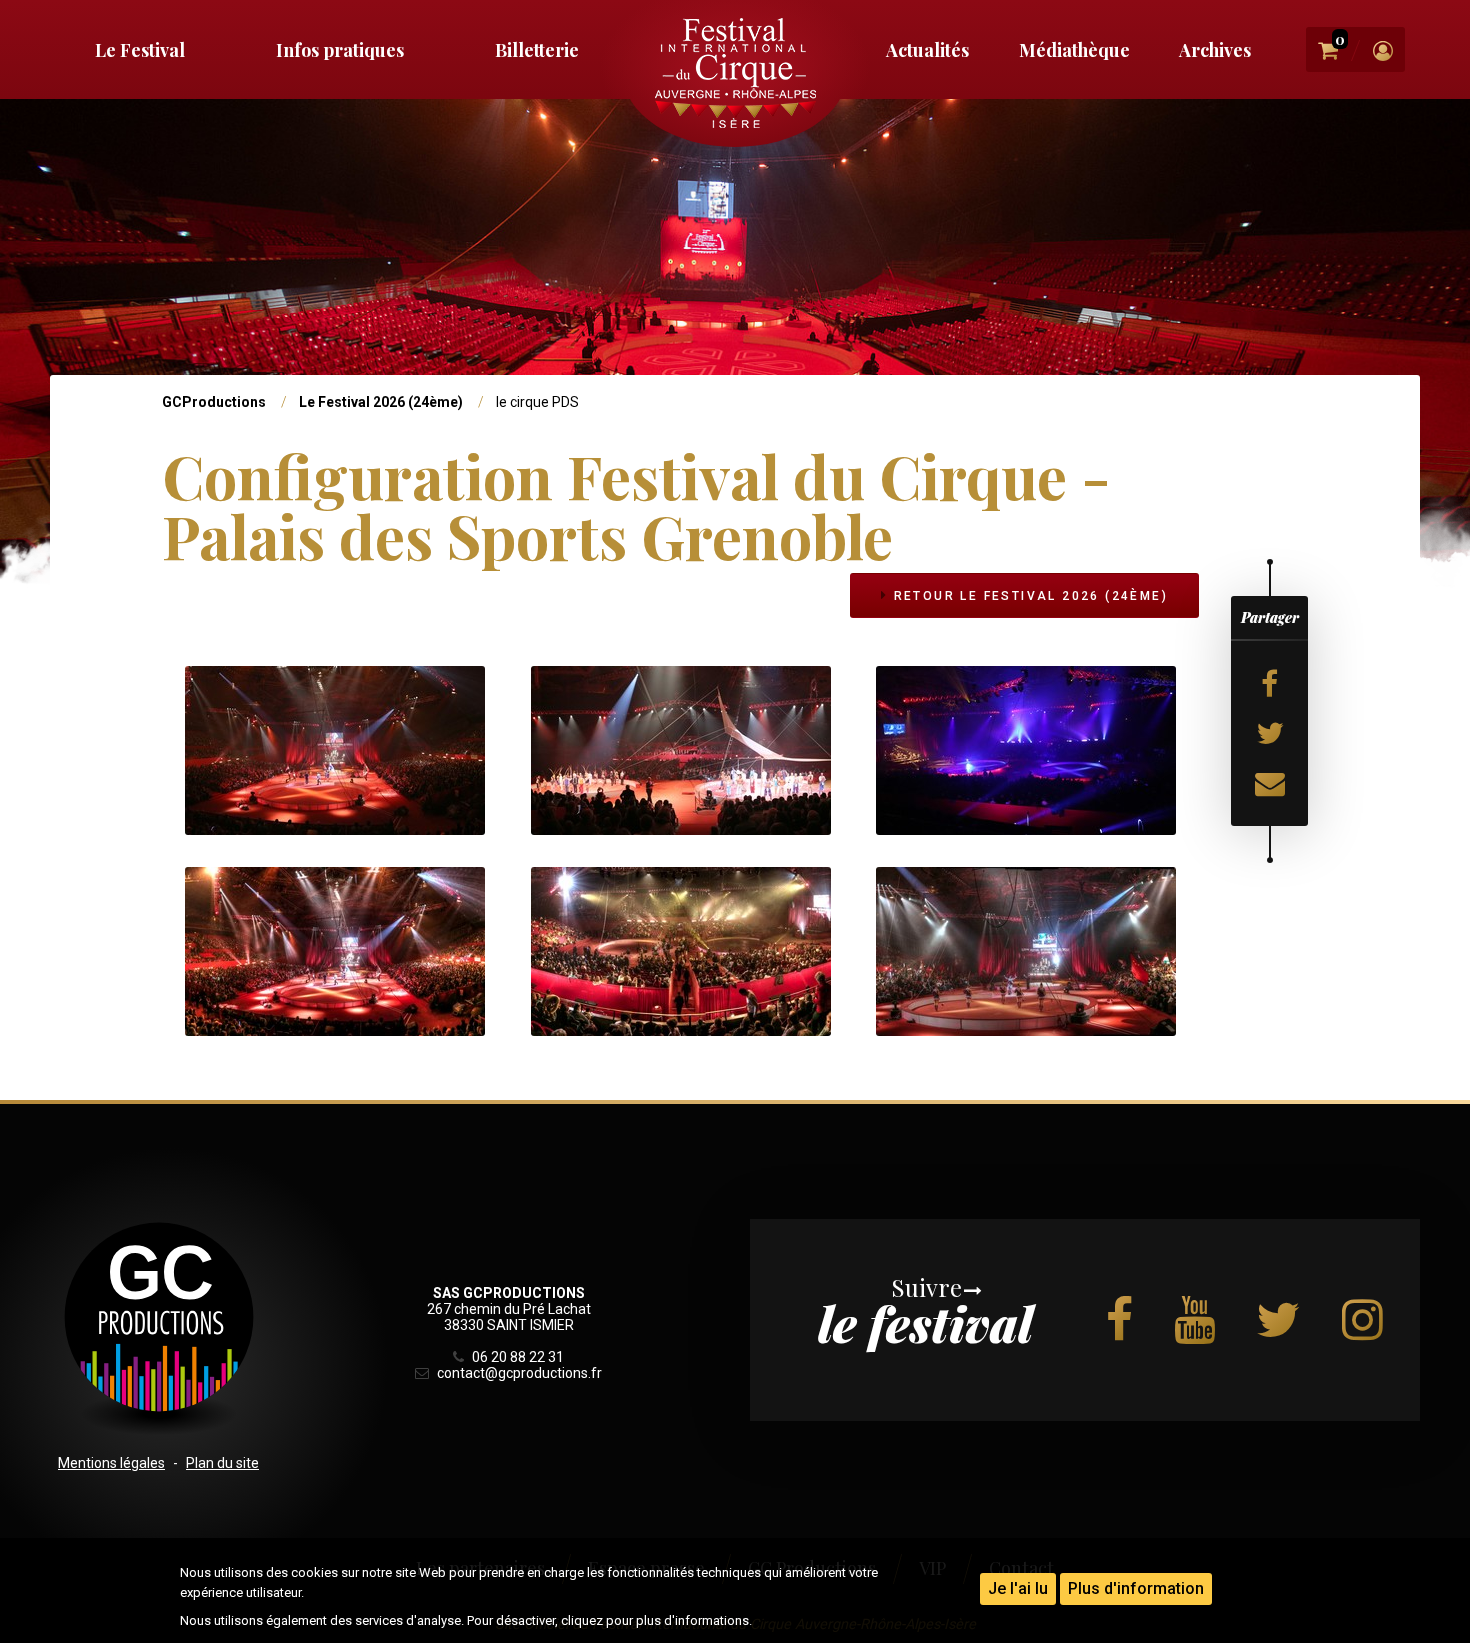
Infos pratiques (340, 50)
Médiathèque (1074, 50)
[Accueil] (735, 73)
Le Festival (140, 50)
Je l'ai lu (1018, 1588)
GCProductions (214, 402)
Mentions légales (111, 1463)
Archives (1215, 50)
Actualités (927, 50)
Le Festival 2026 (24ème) (381, 402)
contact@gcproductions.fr (517, 1373)
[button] (335, 749)
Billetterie (537, 50)
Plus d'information (1136, 1588)
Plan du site (222, 1463)
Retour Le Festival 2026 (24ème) (1028, 596)
